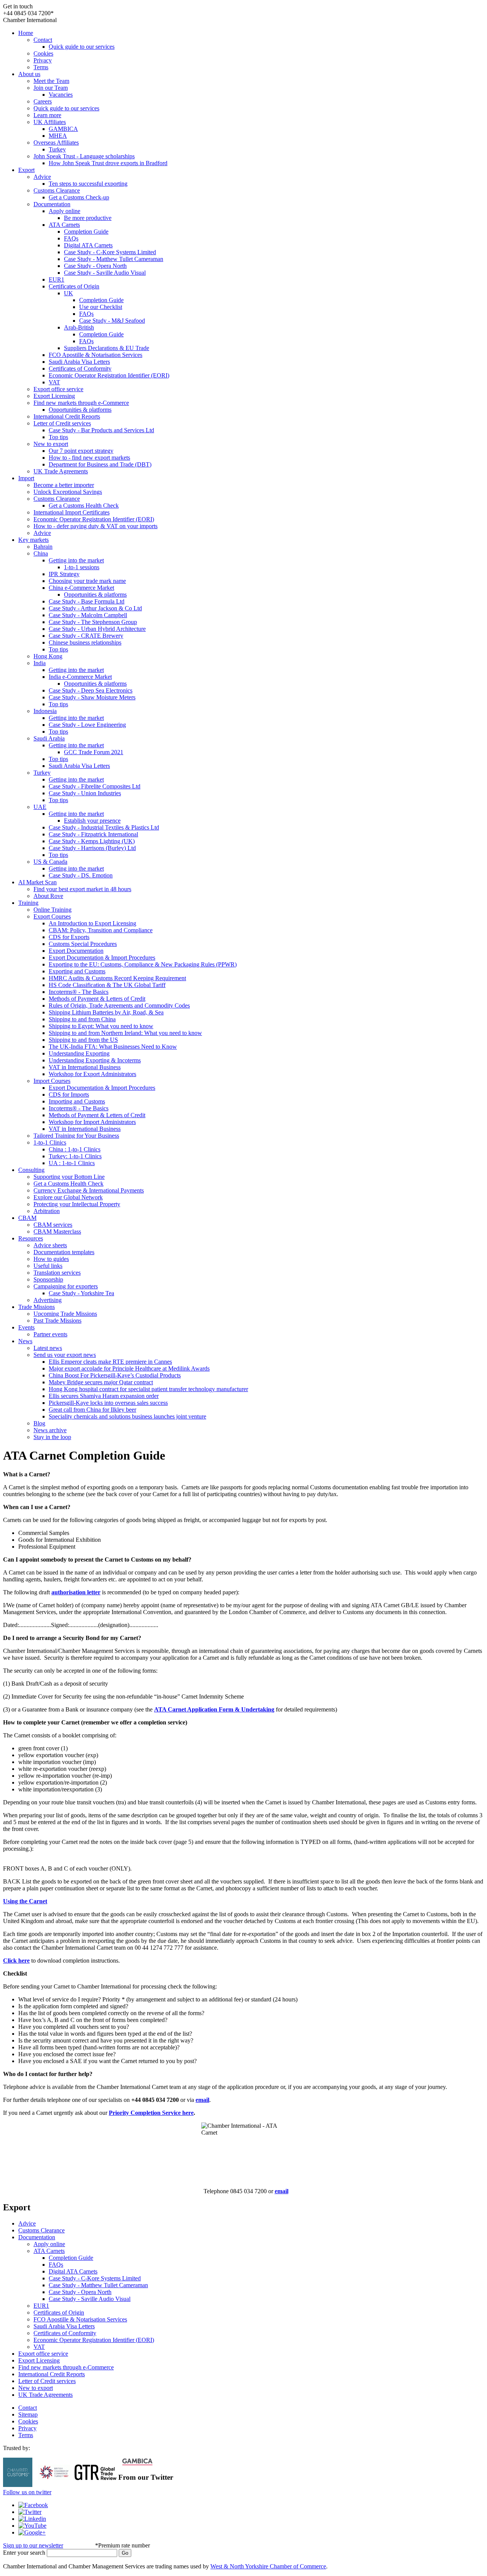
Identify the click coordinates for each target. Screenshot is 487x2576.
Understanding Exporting (79, 1053)
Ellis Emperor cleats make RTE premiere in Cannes (110, 1362)
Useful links (48, 1266)
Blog (39, 1423)
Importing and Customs (77, 1101)
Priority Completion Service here (151, 2113)
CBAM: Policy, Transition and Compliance (101, 930)
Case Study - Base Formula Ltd (87, 601)
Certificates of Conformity (80, 369)
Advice (42, 177)
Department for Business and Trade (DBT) (100, 464)
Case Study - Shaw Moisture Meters (92, 697)
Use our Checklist (101, 307)
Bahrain (43, 547)
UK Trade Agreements (61, 471)
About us (29, 74)
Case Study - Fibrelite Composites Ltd (95, 786)
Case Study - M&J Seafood (112, 321)
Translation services (57, 1273)
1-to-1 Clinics (50, 1142)
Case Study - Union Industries (85, 793)
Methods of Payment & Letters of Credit (97, 999)
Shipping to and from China (82, 1019)
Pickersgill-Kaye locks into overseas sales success (108, 1403)
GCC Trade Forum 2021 (94, 752)
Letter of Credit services (62, 423)
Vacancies (61, 95)
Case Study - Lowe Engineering (87, 725)
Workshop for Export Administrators (92, 1074)
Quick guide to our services (82, 47)
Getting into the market (76, 560)
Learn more (47, 115)
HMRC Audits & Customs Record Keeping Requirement (117, 978)
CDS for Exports (69, 937)
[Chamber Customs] (18, 2485)
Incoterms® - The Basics (79, 992)
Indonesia (45, 711)
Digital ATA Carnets (88, 245)
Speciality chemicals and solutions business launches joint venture (127, 1416)
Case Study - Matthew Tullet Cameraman (114, 259)
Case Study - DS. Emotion (81, 875)
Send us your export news (65, 1355)
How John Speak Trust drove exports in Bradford (108, 163)
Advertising (48, 1300)
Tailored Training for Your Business (76, 1136)
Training (28, 903)
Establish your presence (92, 821)
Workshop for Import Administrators (92, 1122)
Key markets (33, 540)
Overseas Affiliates (56, 142)
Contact (43, 40)
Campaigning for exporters (66, 1286)
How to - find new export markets (89, 458)
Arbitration (47, 1211)
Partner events (50, 1334)
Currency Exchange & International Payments (89, 1190)
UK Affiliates (50, 122)
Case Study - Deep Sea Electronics (91, 690)
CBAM (27, 1218)
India (40, 663)
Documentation (52, 204)
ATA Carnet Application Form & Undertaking (214, 1709)
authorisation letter (76, 1592)
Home (26, 33)
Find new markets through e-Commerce (81, 403)
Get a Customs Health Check (84, 505)
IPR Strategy (64, 574)
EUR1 (56, 279)
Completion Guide (86, 232)
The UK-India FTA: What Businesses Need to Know (113, 1047)
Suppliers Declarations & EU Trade (107, 348)
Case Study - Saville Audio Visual (105, 273)
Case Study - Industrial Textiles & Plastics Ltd (104, 827)
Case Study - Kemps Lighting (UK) (92, 841)
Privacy (43, 60)
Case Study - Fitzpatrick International (93, 834)
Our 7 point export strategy (81, 451)
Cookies (43, 53)
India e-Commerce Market (80, 677)
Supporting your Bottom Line (69, 1177)
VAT (54, 382)
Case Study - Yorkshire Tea (81, 1293)
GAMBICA (63, 129)
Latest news (48, 1348)
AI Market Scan (37, 882)
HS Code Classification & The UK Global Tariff (107, 985)
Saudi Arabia (49, 738)
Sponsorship (48, 1279)
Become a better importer (64, 485)
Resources (31, 1238)
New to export (51, 444)
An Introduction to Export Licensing (92, 923)
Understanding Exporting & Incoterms (95, 1060)
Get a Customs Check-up (79, 197)
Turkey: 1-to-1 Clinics (75, 1156)
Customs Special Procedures (83, 944)
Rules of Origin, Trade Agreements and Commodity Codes (119, 1005)
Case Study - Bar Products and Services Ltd (101, 430)
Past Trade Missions (57, 1321)
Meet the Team (51, 81)
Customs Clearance (57, 190)
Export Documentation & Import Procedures (102, 958)
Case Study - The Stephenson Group (93, 622)
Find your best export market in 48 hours (82, 889)
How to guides (51, 1259)
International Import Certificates (72, 512)
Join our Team (51, 88)
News (25, 1341)
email (202, 2100)
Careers (43, 101)
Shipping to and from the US (83, 1040)
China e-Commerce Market (81, 588)
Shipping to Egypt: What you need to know (101, 1026)
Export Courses (52, 916)
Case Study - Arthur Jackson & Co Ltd (95, 608)
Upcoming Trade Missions (65, 1314)
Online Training (53, 910)
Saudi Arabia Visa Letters (79, 362)
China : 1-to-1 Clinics (75, 1149)
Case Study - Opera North (95, 266)
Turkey (57, 149)
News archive (50, 1430)
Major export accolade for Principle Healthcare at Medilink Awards (129, 1368)
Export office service (58, 389)
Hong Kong (48, 656)
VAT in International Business (85, 1067)
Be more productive (88, 218)
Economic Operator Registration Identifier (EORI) (109, 375)
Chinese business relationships (85, 642)
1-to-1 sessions (82, 567)
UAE (40, 807)
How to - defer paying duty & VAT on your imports (95, 526)
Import (26, 478)
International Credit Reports (67, 416)
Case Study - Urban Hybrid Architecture (97, 629)
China (41, 553)
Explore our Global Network (68, 1197)
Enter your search (24, 2553)
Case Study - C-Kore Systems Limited (110, 252)
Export (26, 170)
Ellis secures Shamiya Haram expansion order (104, 1396)
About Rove (48, 896)
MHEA (58, 136)
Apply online (64, 211)
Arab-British (79, 327)
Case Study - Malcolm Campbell (88, 615)
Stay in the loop (52, 1437)
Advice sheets (50, 1245)
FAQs (71, 238)
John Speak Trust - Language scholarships (84, 156)
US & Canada (50, 862)
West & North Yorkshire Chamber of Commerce (268, 2566)
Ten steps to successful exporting (88, 184)
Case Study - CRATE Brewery (86, 636)
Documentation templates (64, 1252)
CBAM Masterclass (57, 1231)
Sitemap (28, 2414)
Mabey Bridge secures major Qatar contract (101, 1382)
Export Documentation (76, 951)
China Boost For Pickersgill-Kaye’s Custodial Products (115, 1375)
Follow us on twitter (27, 2492)
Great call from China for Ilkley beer (92, 1410)
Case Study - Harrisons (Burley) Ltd (92, 848)
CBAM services (53, 1225)
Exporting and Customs (77, 971)
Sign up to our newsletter (33, 2545)
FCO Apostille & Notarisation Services (95, 355)
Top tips (58, 437)
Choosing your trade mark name (87, 581)
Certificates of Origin (74, 286)
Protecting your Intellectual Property (77, 1204)
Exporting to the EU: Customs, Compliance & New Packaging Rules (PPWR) (143, 964)
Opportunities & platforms (80, 410)
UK (68, 293)
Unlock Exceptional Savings (68, 492)
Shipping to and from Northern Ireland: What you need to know (125, 1033)
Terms (41, 67)
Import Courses (52, 1081)
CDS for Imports (69, 1095)
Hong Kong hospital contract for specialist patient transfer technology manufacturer (148, 1389)
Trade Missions (37, 1307)
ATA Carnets (64, 225)
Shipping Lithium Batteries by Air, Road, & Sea (106, 1012)
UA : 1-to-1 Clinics (72, 1163)
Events (26, 1327)
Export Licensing (54, 396)
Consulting (31, 1170)
